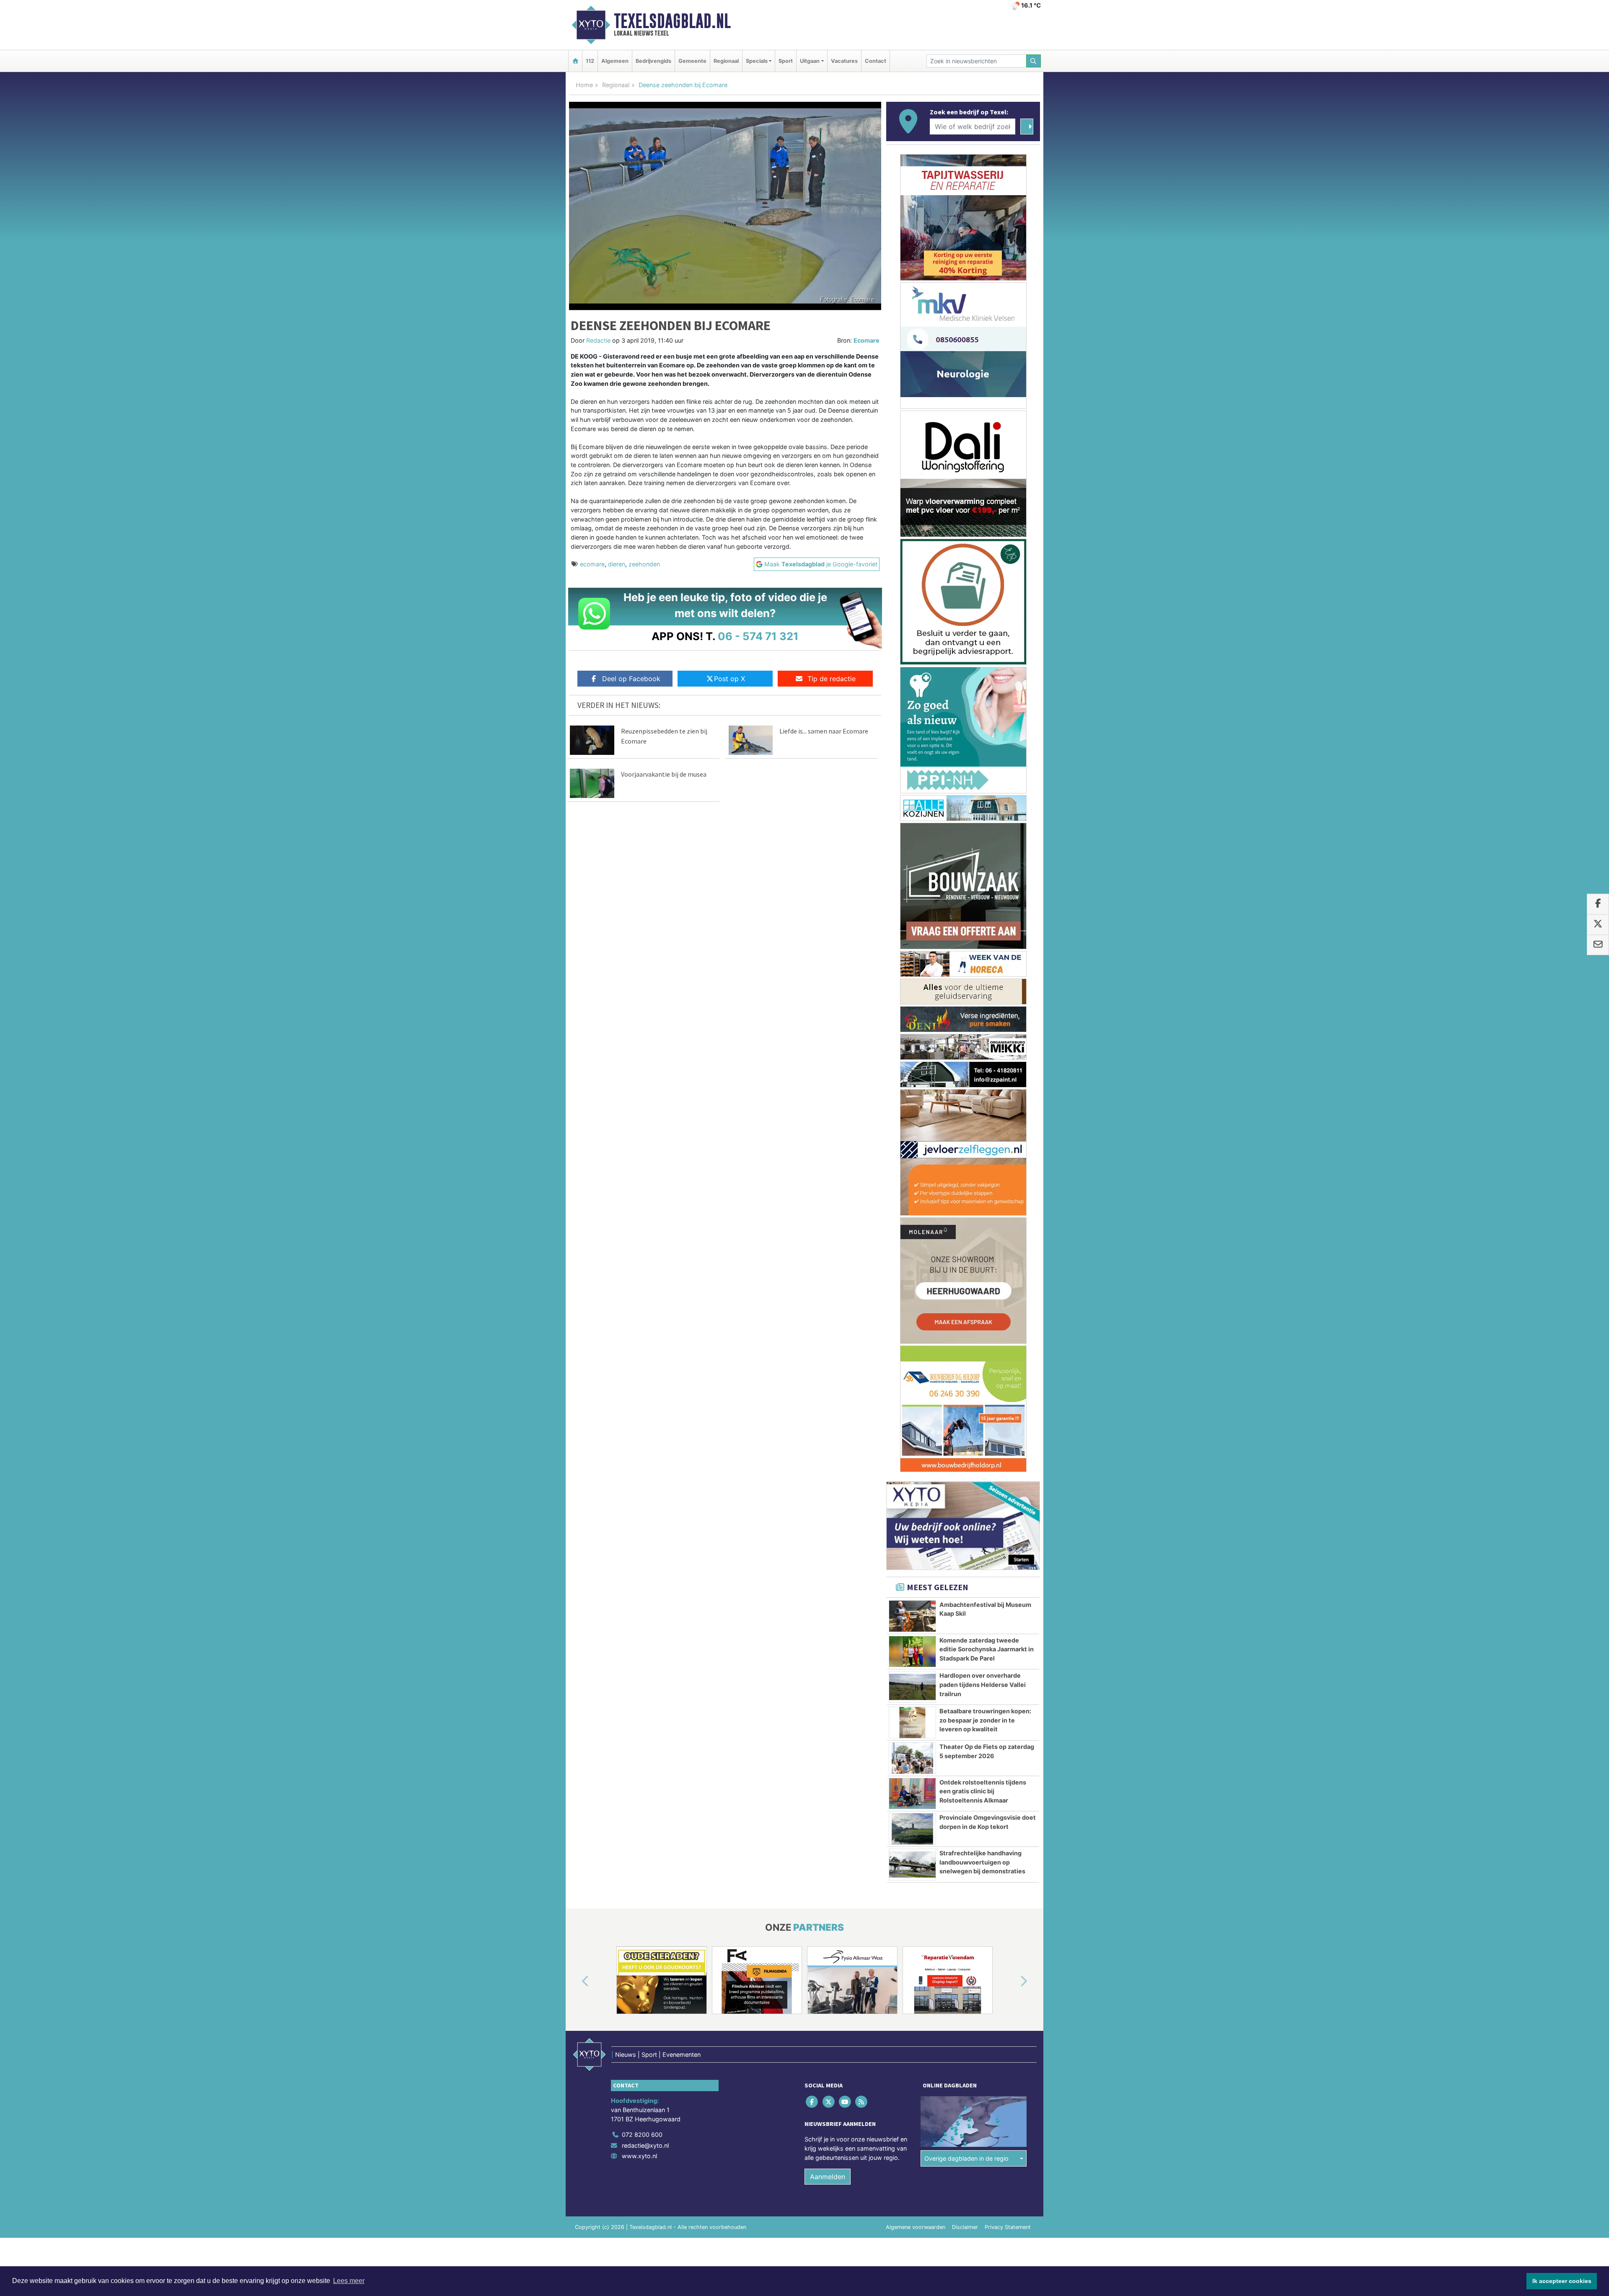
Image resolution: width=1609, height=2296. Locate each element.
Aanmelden (828, 1425)
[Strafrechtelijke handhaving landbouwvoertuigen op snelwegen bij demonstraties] (912, 1113)
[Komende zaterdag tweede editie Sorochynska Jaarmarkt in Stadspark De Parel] (912, 900)
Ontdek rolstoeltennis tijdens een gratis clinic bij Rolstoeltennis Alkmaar (983, 1040)
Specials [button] (757, 61)
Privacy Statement (1008, 1476)
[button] (576, 1230)
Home (584, 85)
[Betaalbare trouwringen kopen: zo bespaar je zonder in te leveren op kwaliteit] (912, 971)
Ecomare (867, 340)
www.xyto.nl (639, 1404)
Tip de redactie (832, 679)
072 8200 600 (642, 1383)
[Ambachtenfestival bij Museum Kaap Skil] (912, 865)
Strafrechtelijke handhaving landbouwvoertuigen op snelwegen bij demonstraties (982, 1111)
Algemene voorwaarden (916, 1476)
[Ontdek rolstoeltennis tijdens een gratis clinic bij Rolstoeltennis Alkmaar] (912, 1042)
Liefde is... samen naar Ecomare (824, 731)
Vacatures (844, 61)
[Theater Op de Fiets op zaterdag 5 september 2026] (912, 1007)
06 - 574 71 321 (758, 636)
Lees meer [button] (349, 2281)
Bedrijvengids (653, 61)
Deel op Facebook (631, 679)
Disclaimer (965, 1476)
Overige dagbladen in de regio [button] (966, 1407)
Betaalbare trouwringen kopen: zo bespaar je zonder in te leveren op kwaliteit (985, 969)
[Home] (575, 61)
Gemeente (692, 61)
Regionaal (726, 61)
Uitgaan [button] (810, 61)
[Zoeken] (1034, 61)
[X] (829, 1350)
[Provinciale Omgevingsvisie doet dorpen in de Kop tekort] (912, 1077)
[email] (1598, 945)
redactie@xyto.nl (645, 1394)
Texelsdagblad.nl (672, 21)
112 (590, 61)
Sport (786, 61)
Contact (876, 61)
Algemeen (615, 61)
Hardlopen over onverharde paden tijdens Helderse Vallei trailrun (983, 933)
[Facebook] (813, 1350)
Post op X (729, 679)
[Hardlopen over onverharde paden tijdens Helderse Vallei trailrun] (912, 935)
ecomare (592, 564)
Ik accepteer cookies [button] (1562, 2281)
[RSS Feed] (862, 1350)
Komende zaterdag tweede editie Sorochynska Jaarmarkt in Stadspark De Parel (987, 898)
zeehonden (644, 564)
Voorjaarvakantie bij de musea (664, 774)
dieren (617, 564)
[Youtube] (845, 1350)
